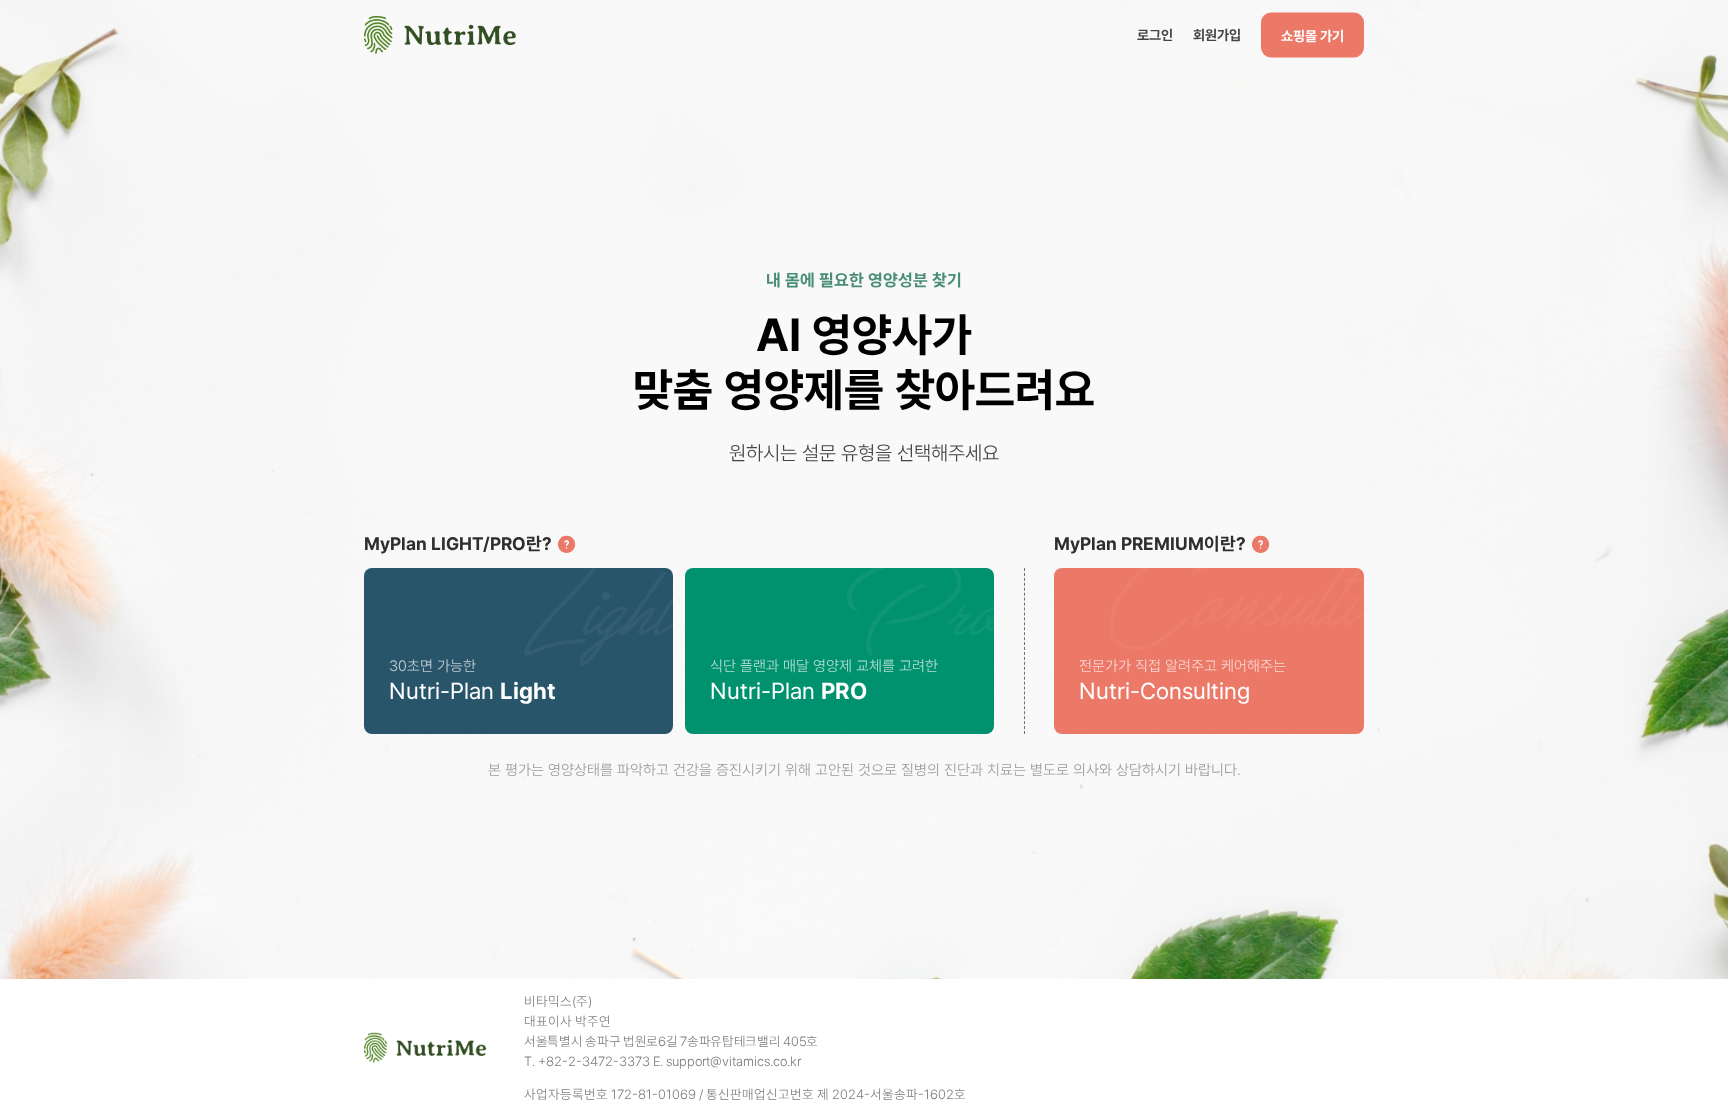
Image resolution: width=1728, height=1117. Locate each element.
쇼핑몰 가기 (1312, 35)
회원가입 (1217, 34)
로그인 (1155, 34)
